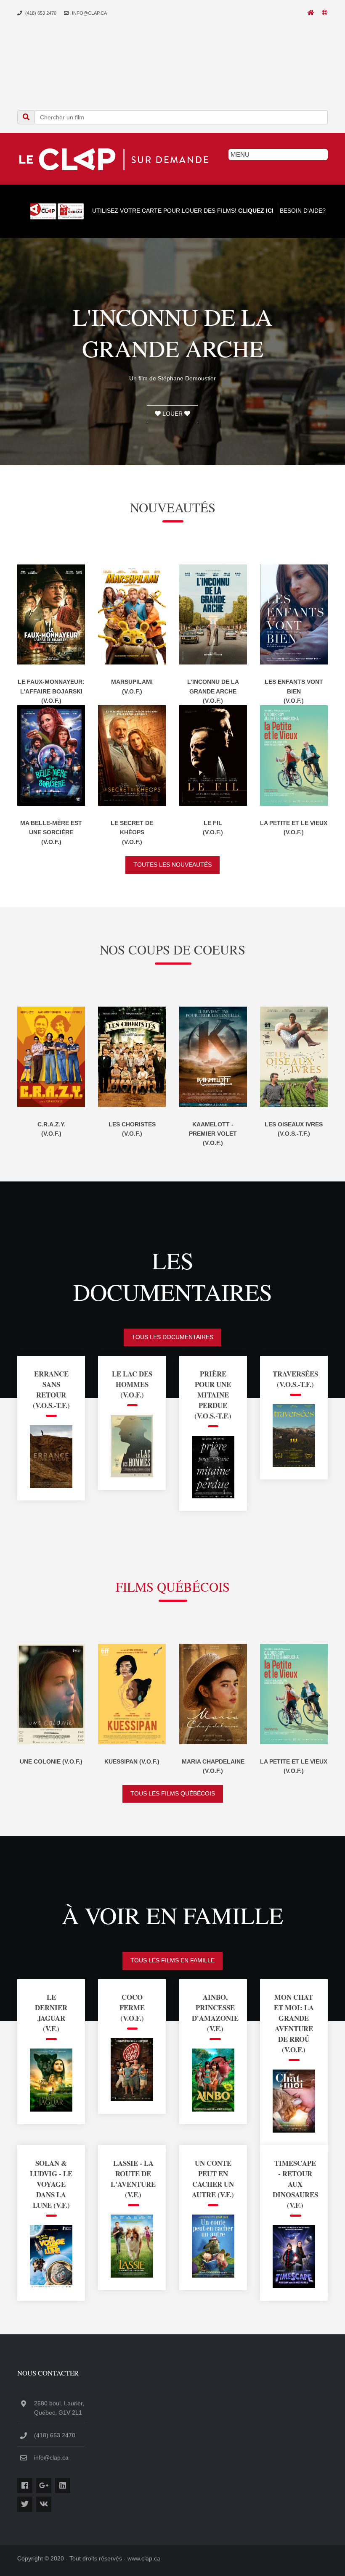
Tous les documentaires (172, 1337)
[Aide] (325, 13)
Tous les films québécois (173, 1793)
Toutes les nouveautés (172, 865)
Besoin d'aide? (302, 211)
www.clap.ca (144, 2558)
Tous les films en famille (172, 1960)
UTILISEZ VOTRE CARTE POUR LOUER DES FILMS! (182, 211)
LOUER (172, 414)
